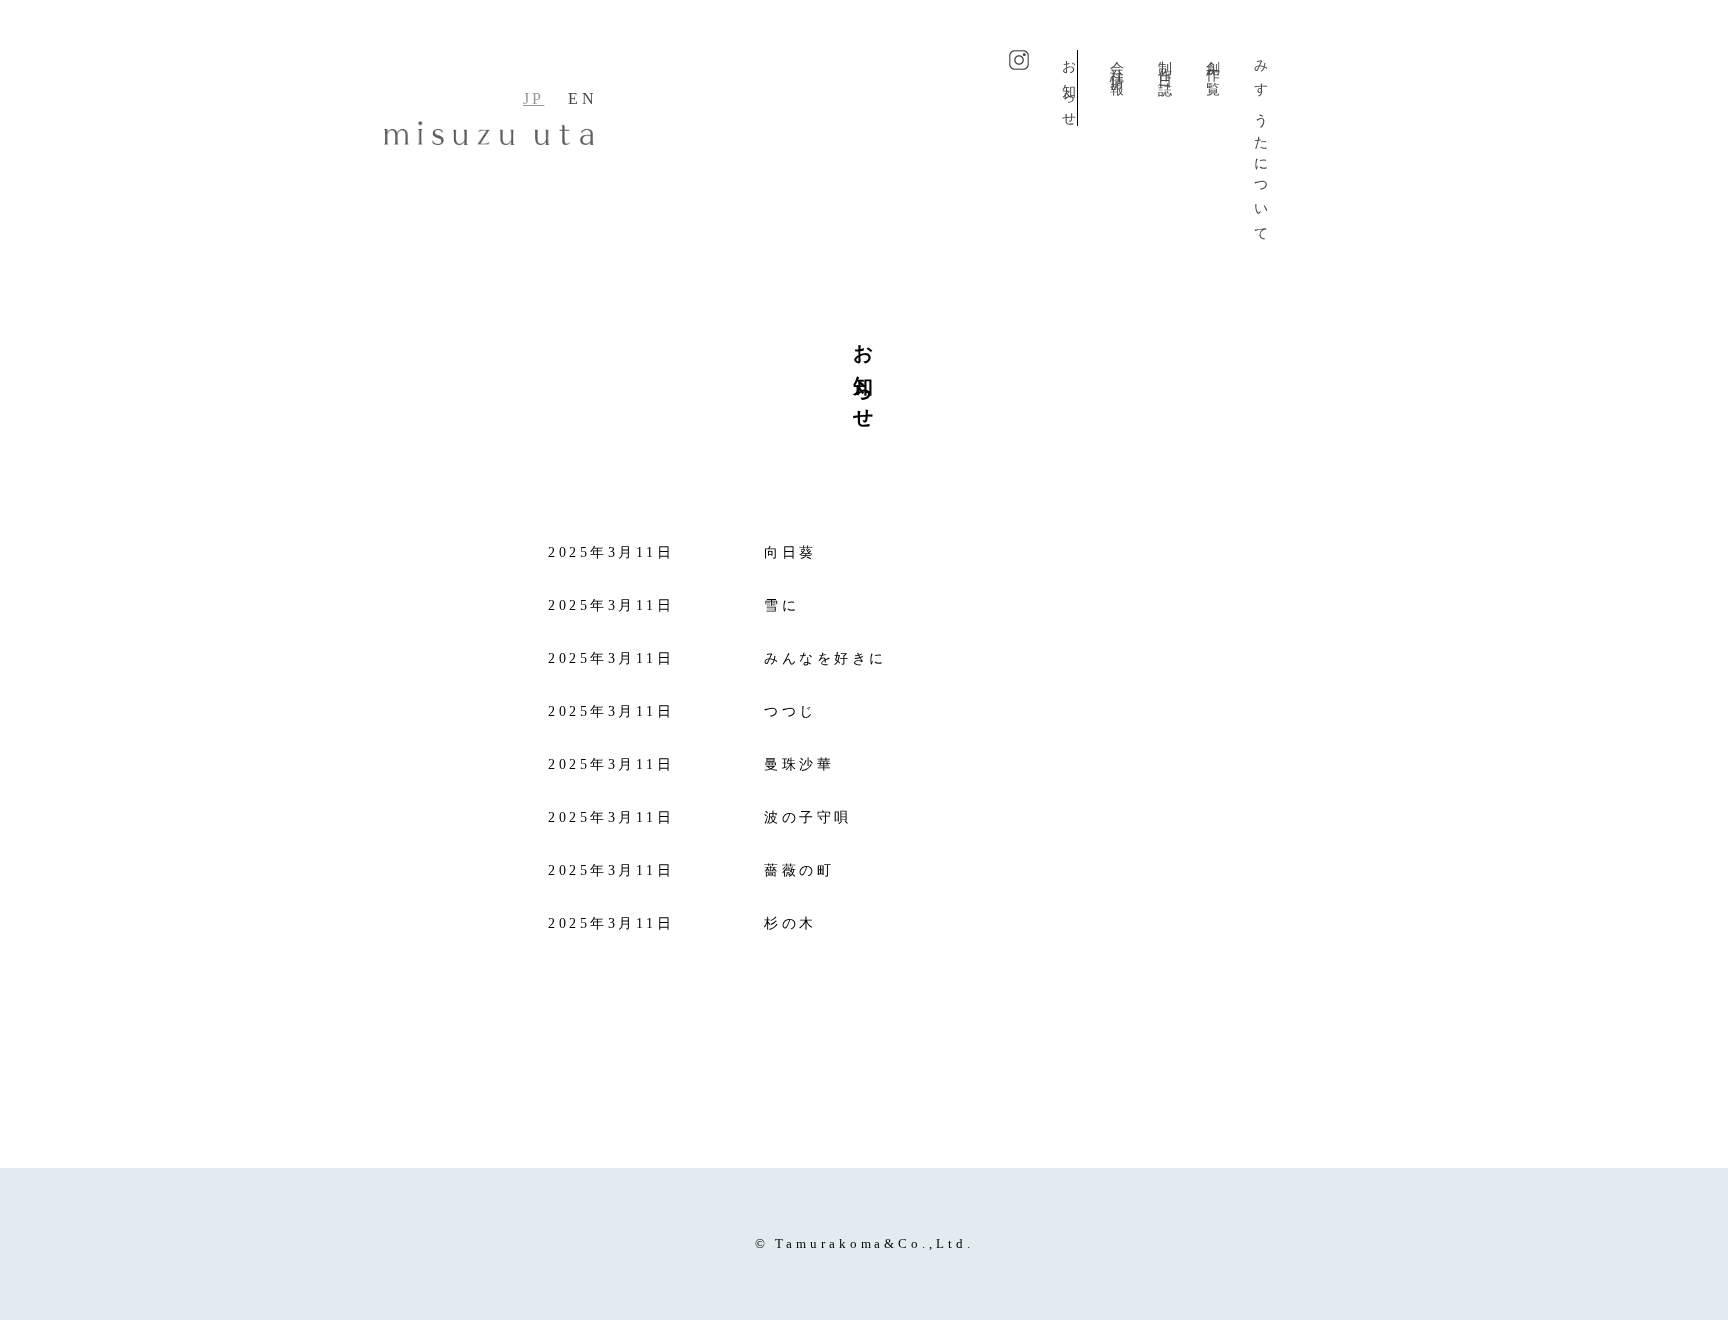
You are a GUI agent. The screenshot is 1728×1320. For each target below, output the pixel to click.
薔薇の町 (799, 870)
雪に (781, 605)
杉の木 (790, 923)
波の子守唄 (808, 817)
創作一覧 (1212, 64)
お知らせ (1068, 88)
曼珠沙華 (799, 764)
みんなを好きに (825, 658)
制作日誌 (1164, 64)
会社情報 (1116, 64)
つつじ (790, 711)
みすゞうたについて (1260, 145)
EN (582, 98)
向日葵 (790, 552)
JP (533, 98)
